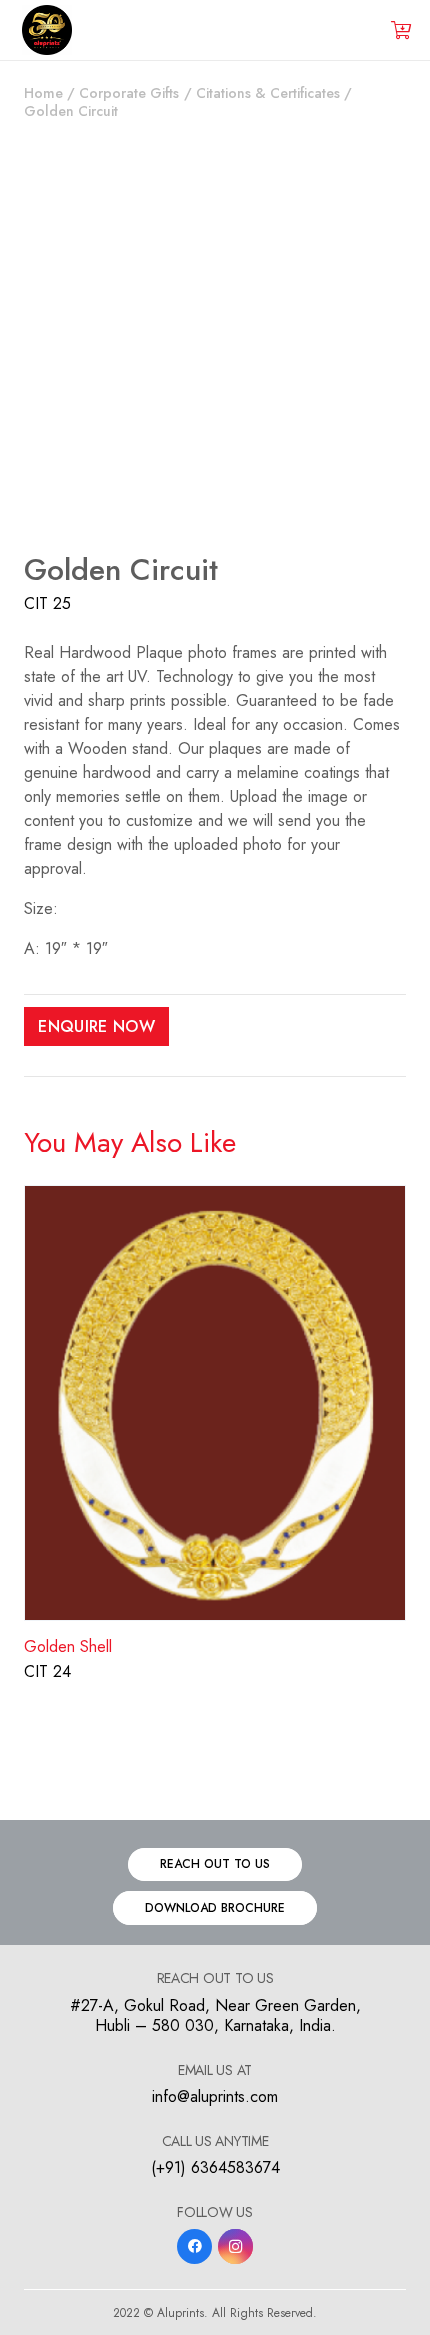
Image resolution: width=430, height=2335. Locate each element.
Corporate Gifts (129, 93)
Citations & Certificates (268, 93)
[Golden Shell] (215, 1196)
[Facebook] (194, 2246)
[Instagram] (235, 2246)
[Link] (47, 30)
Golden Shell (68, 1646)
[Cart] (401, 30)
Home (43, 93)
